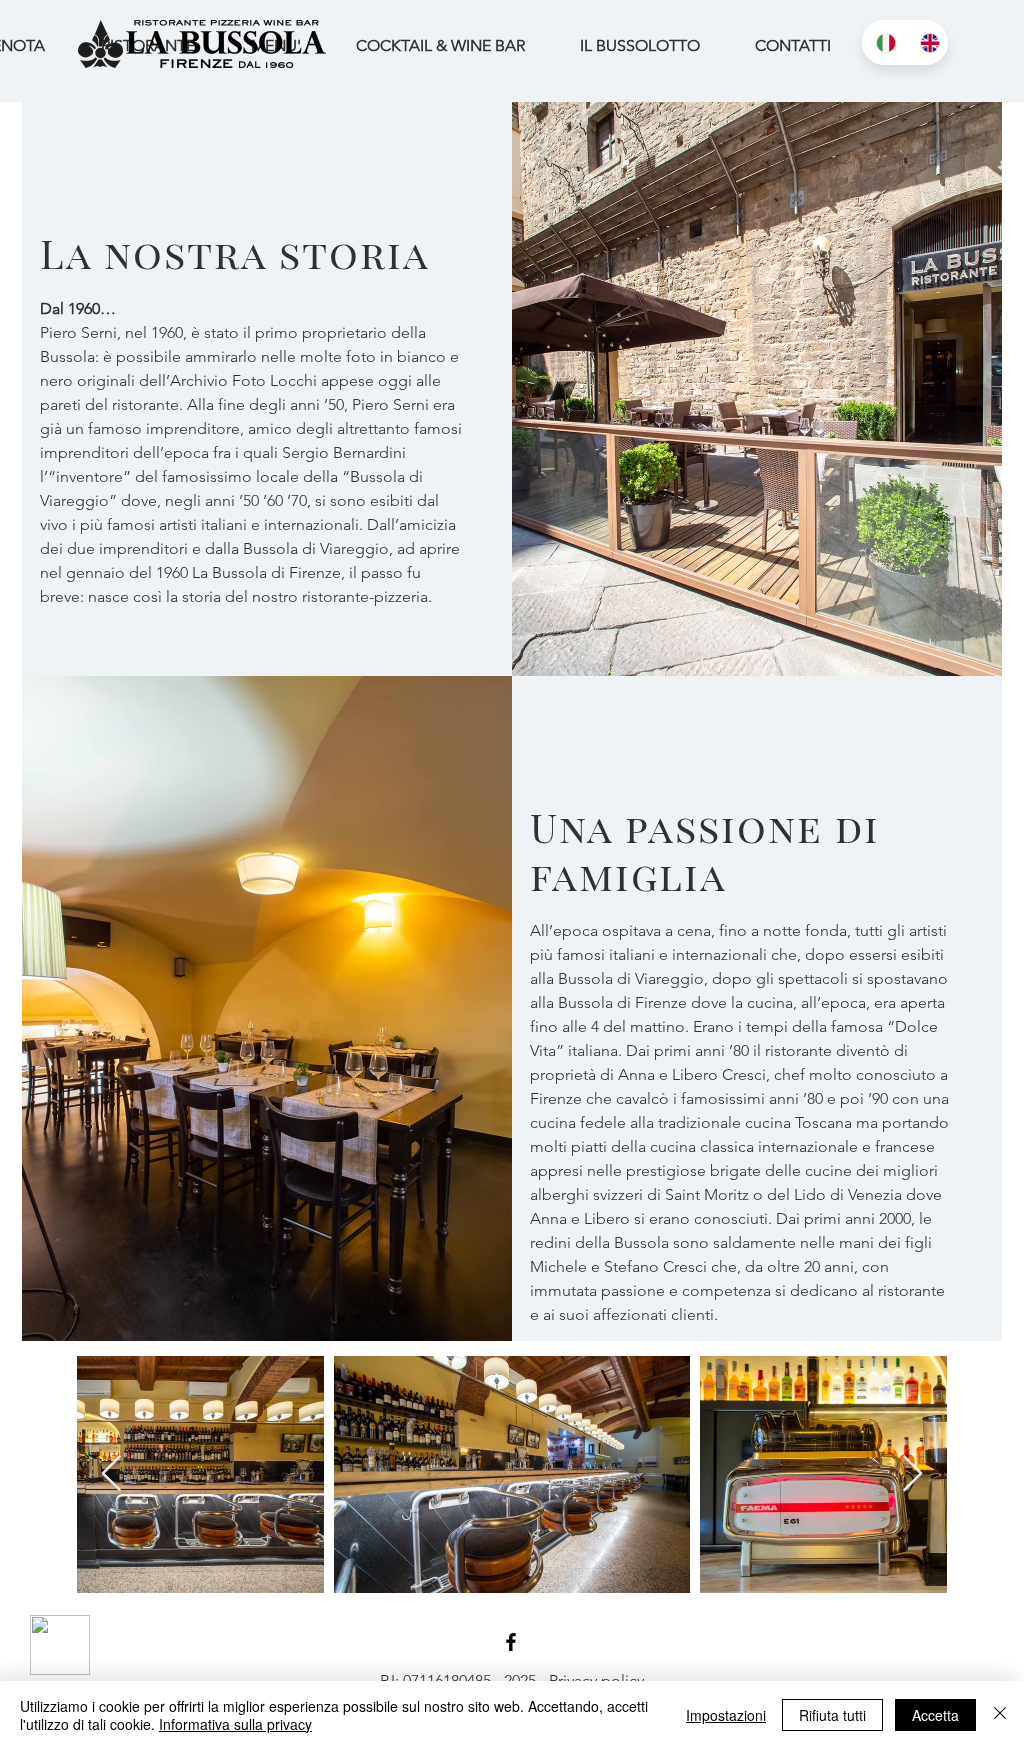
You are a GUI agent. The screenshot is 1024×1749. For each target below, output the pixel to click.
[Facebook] (511, 1642)
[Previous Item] (111, 1474)
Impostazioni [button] (726, 1715)
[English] (927, 42)
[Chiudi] (1000, 1715)
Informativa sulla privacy (235, 1724)
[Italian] (883, 42)
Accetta (935, 1715)
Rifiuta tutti (832, 1715)
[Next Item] (912, 1474)
